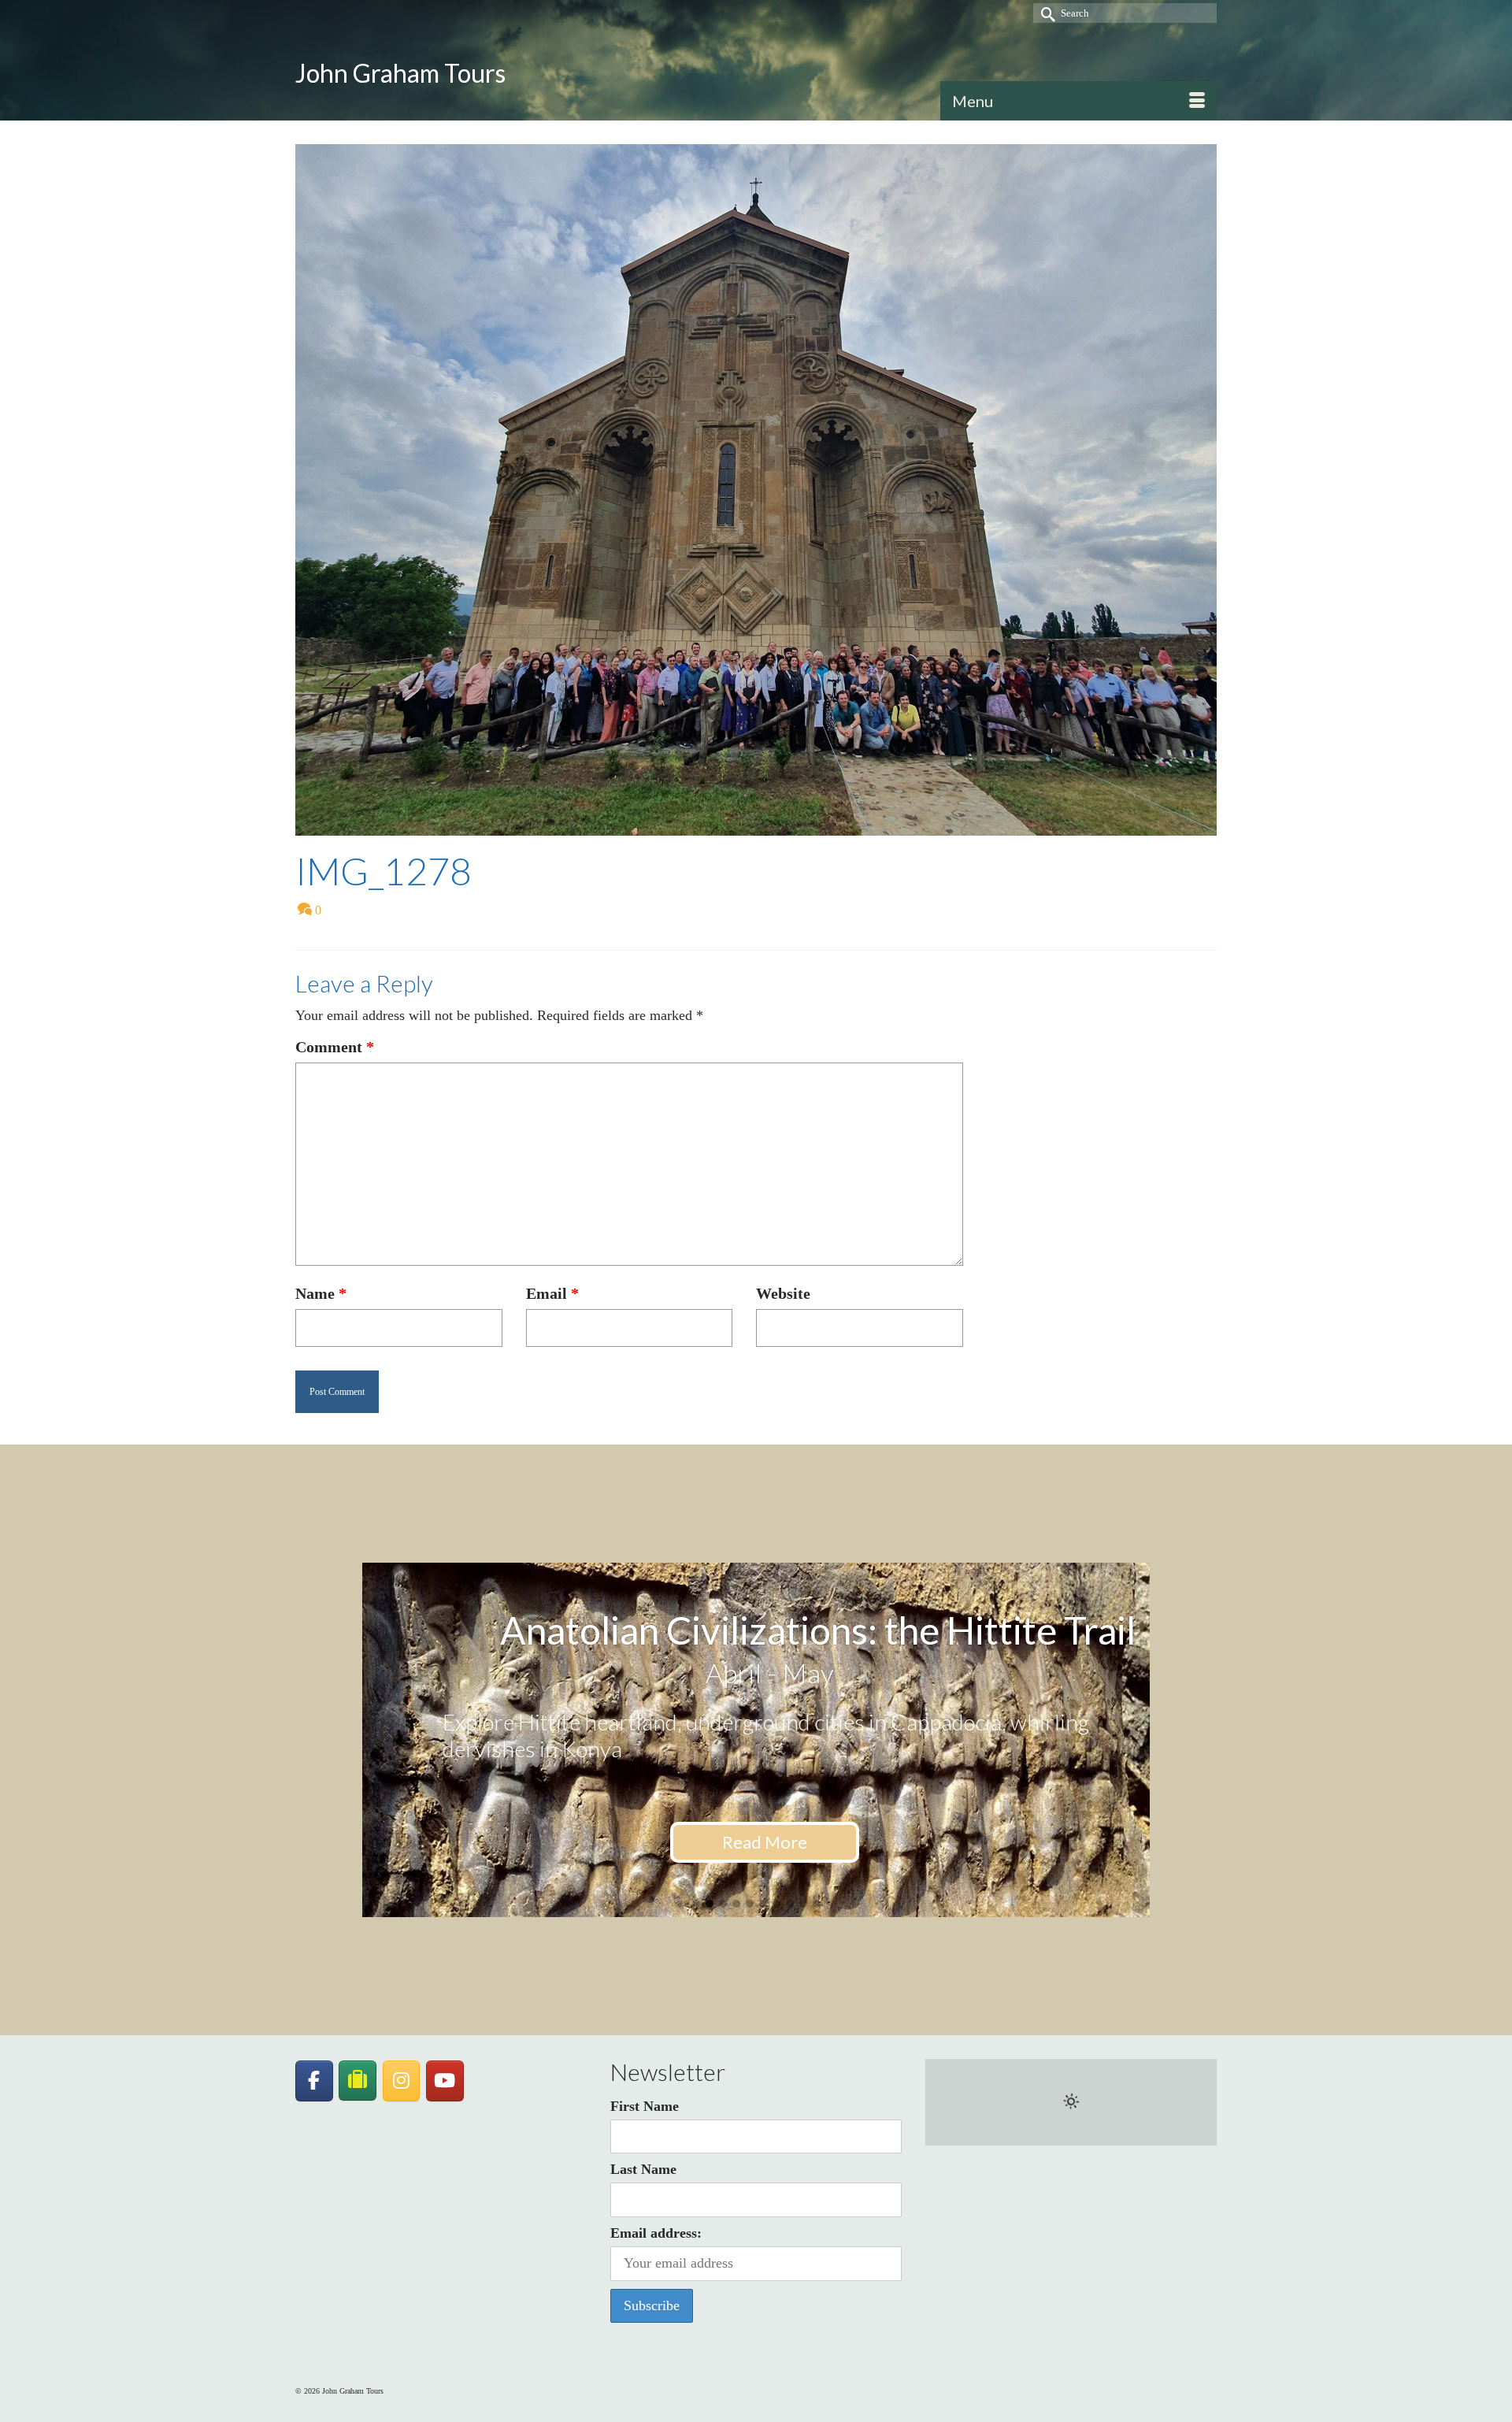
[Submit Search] (1045, 13)
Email (552, 1293)
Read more (765, 1866)
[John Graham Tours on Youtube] (445, 2081)
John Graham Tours (400, 73)
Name (321, 1293)
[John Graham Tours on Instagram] (402, 2081)
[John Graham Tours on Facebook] (314, 2081)
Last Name (643, 2169)
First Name (645, 2106)
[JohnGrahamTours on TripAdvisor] (358, 2081)
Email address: (656, 2233)
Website (783, 1293)
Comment (335, 1047)
